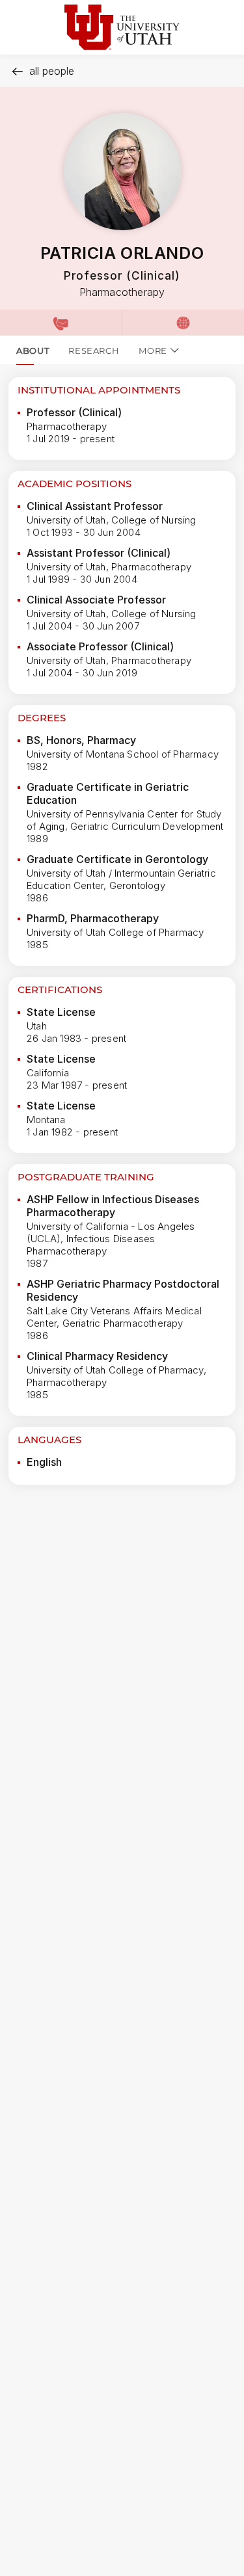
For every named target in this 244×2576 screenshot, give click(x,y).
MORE (153, 351)
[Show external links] (183, 323)
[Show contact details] (61, 323)
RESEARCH (94, 351)
